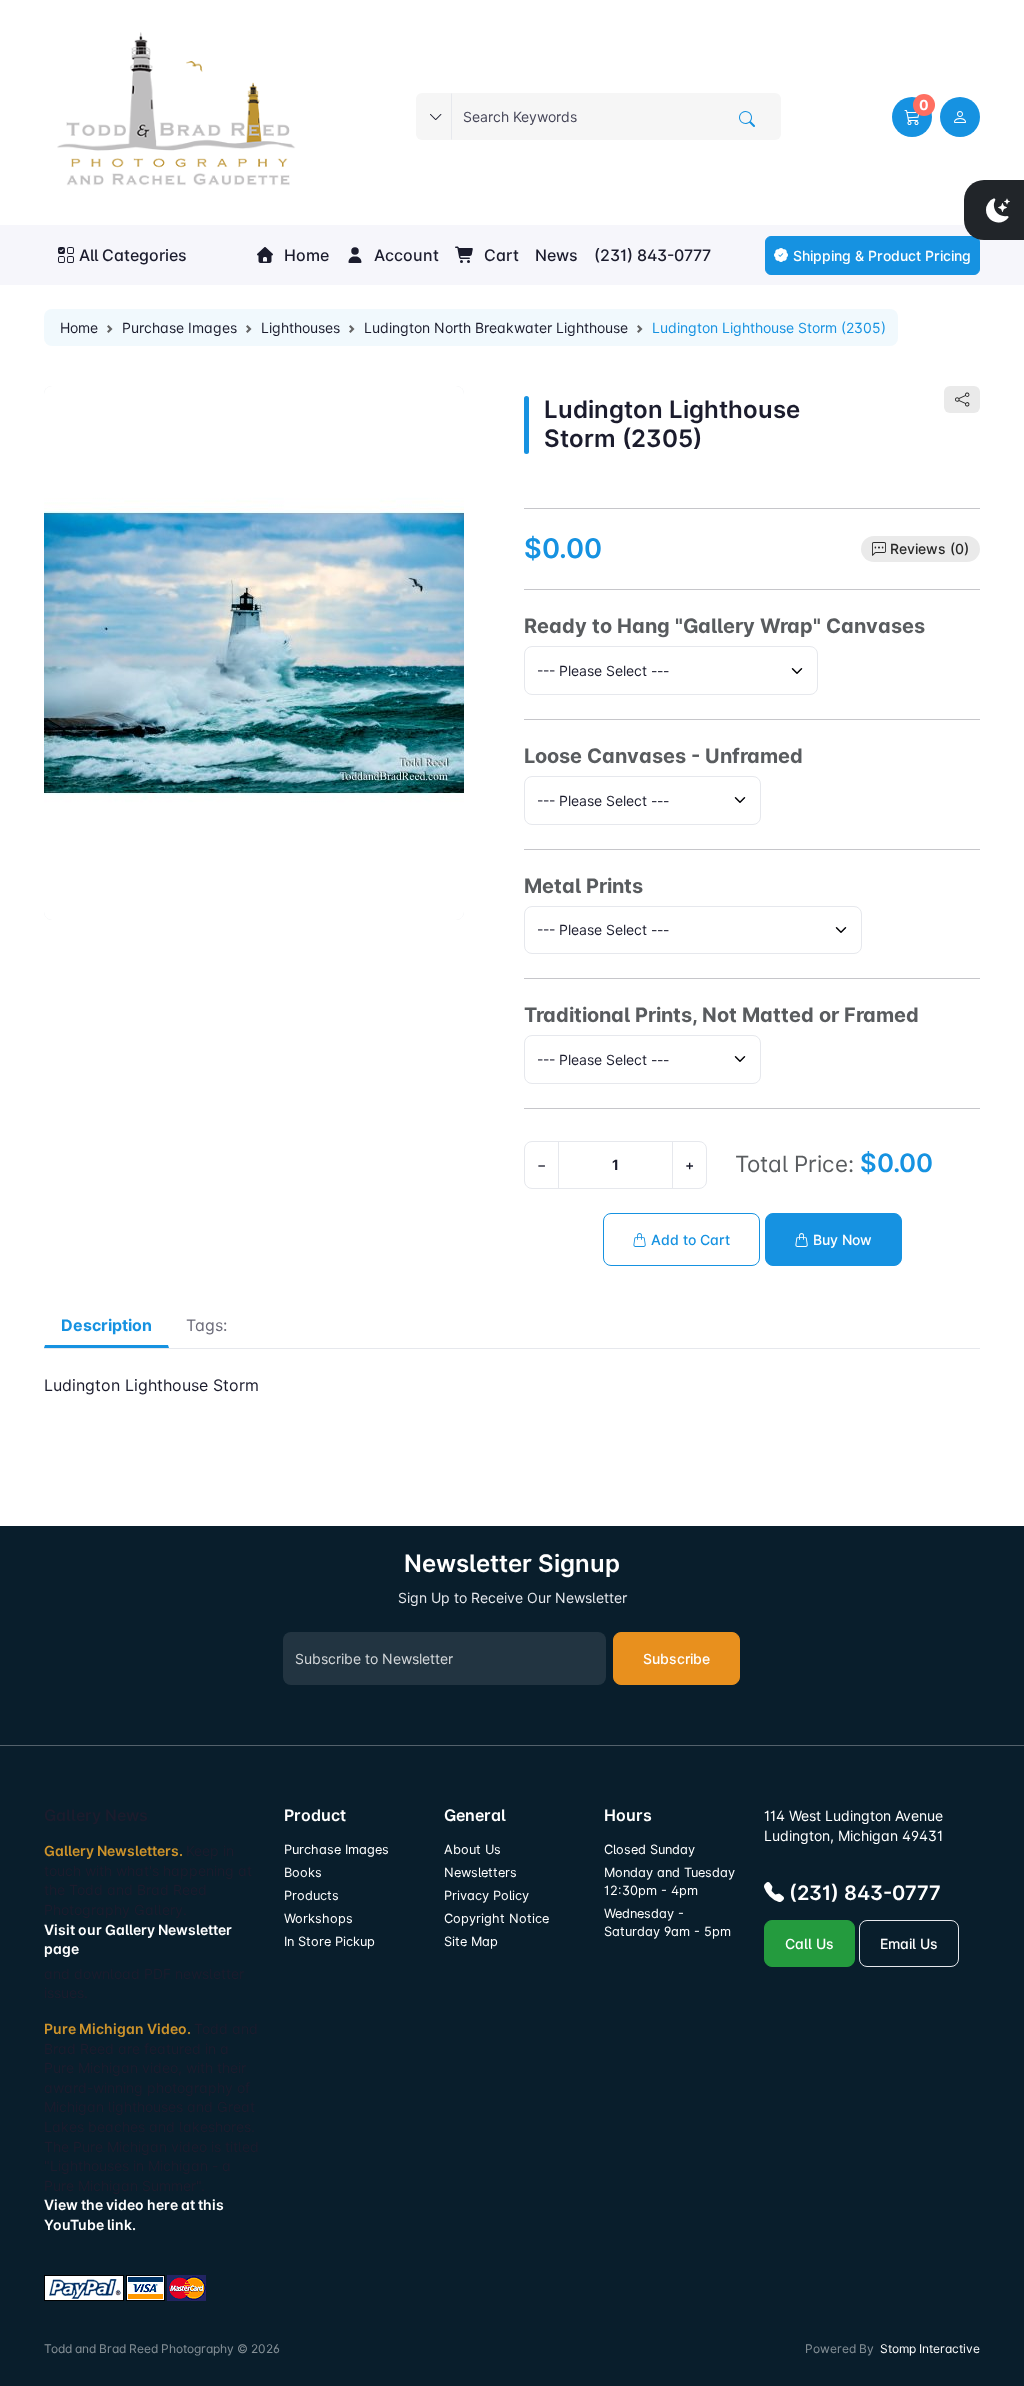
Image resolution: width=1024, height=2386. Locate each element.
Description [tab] (106, 1325)
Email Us (909, 1943)
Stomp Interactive (930, 2348)
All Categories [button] (133, 255)
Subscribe (676, 1658)
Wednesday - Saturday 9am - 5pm (667, 1922)
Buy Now (840, 1239)
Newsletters (480, 1872)
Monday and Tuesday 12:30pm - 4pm (669, 1881)
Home (304, 255)
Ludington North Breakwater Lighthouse (496, 327)
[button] (912, 117)
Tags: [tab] (206, 1325)
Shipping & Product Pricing (882, 255)
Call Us (809, 1943)
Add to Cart (688, 1239)
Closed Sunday (649, 1849)
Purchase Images (179, 327)
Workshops (318, 1918)
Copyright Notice (496, 1918)
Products (311, 1895)
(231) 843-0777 (652, 255)
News (556, 255)
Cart (499, 255)
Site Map (471, 1941)
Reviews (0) (929, 548)
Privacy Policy (486, 1895)
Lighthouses (300, 327)
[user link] (960, 117)
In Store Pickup (329, 1941)
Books (303, 1872)
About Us (472, 1849)
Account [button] (404, 255)
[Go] (747, 119)
